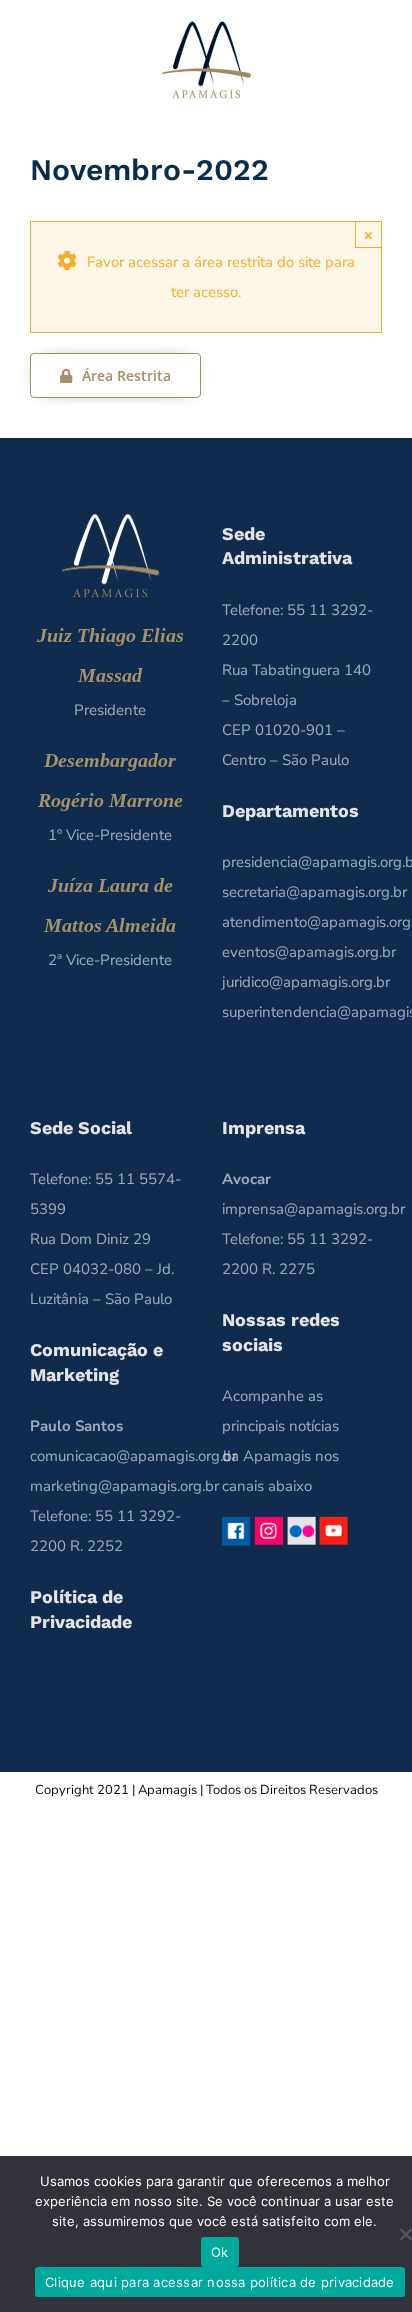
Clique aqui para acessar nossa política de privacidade (220, 2282)
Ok (220, 2252)
